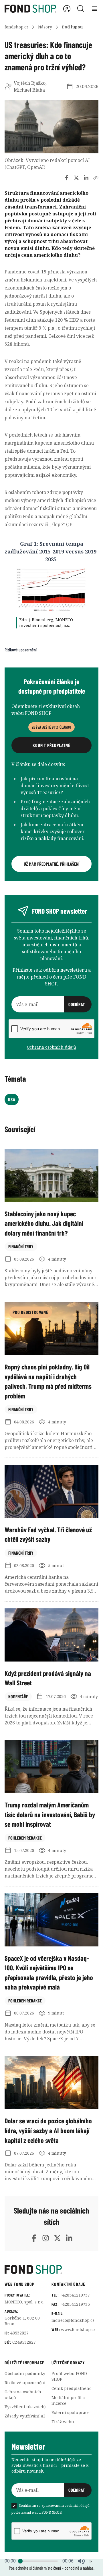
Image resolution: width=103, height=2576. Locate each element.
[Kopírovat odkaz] (96, 178)
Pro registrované (30, 1312)
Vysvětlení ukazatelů (25, 2407)
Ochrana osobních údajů (51, 1047)
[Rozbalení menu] (95, 9)
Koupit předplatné (51, 745)
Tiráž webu (63, 2422)
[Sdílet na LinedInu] (86, 178)
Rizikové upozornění (21, 650)
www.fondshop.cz (78, 2329)
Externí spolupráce (71, 2412)
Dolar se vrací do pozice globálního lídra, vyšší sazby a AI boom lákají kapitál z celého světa (48, 2130)
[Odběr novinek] (51, 1004)
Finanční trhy (21, 1246)
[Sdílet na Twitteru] (76, 178)
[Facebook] (34, 2238)
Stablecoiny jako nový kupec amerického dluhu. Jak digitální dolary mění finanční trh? (44, 1223)
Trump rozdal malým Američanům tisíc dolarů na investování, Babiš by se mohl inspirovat (50, 1814)
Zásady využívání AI (25, 2416)
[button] (81, 2561)
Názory (45, 27)
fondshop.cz (16, 27)
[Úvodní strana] (51, 2270)
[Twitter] (57, 2238)
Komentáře (18, 1696)
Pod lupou (72, 27)
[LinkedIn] (69, 2238)
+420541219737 (75, 2295)
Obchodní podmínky (25, 2373)
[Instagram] (46, 2238)
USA (12, 1099)
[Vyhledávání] (81, 9)
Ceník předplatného (72, 2388)
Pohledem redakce (25, 1838)
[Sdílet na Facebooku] (67, 178)
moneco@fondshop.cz (73, 2320)
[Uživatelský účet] (67, 9)
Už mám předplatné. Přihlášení (52, 864)
